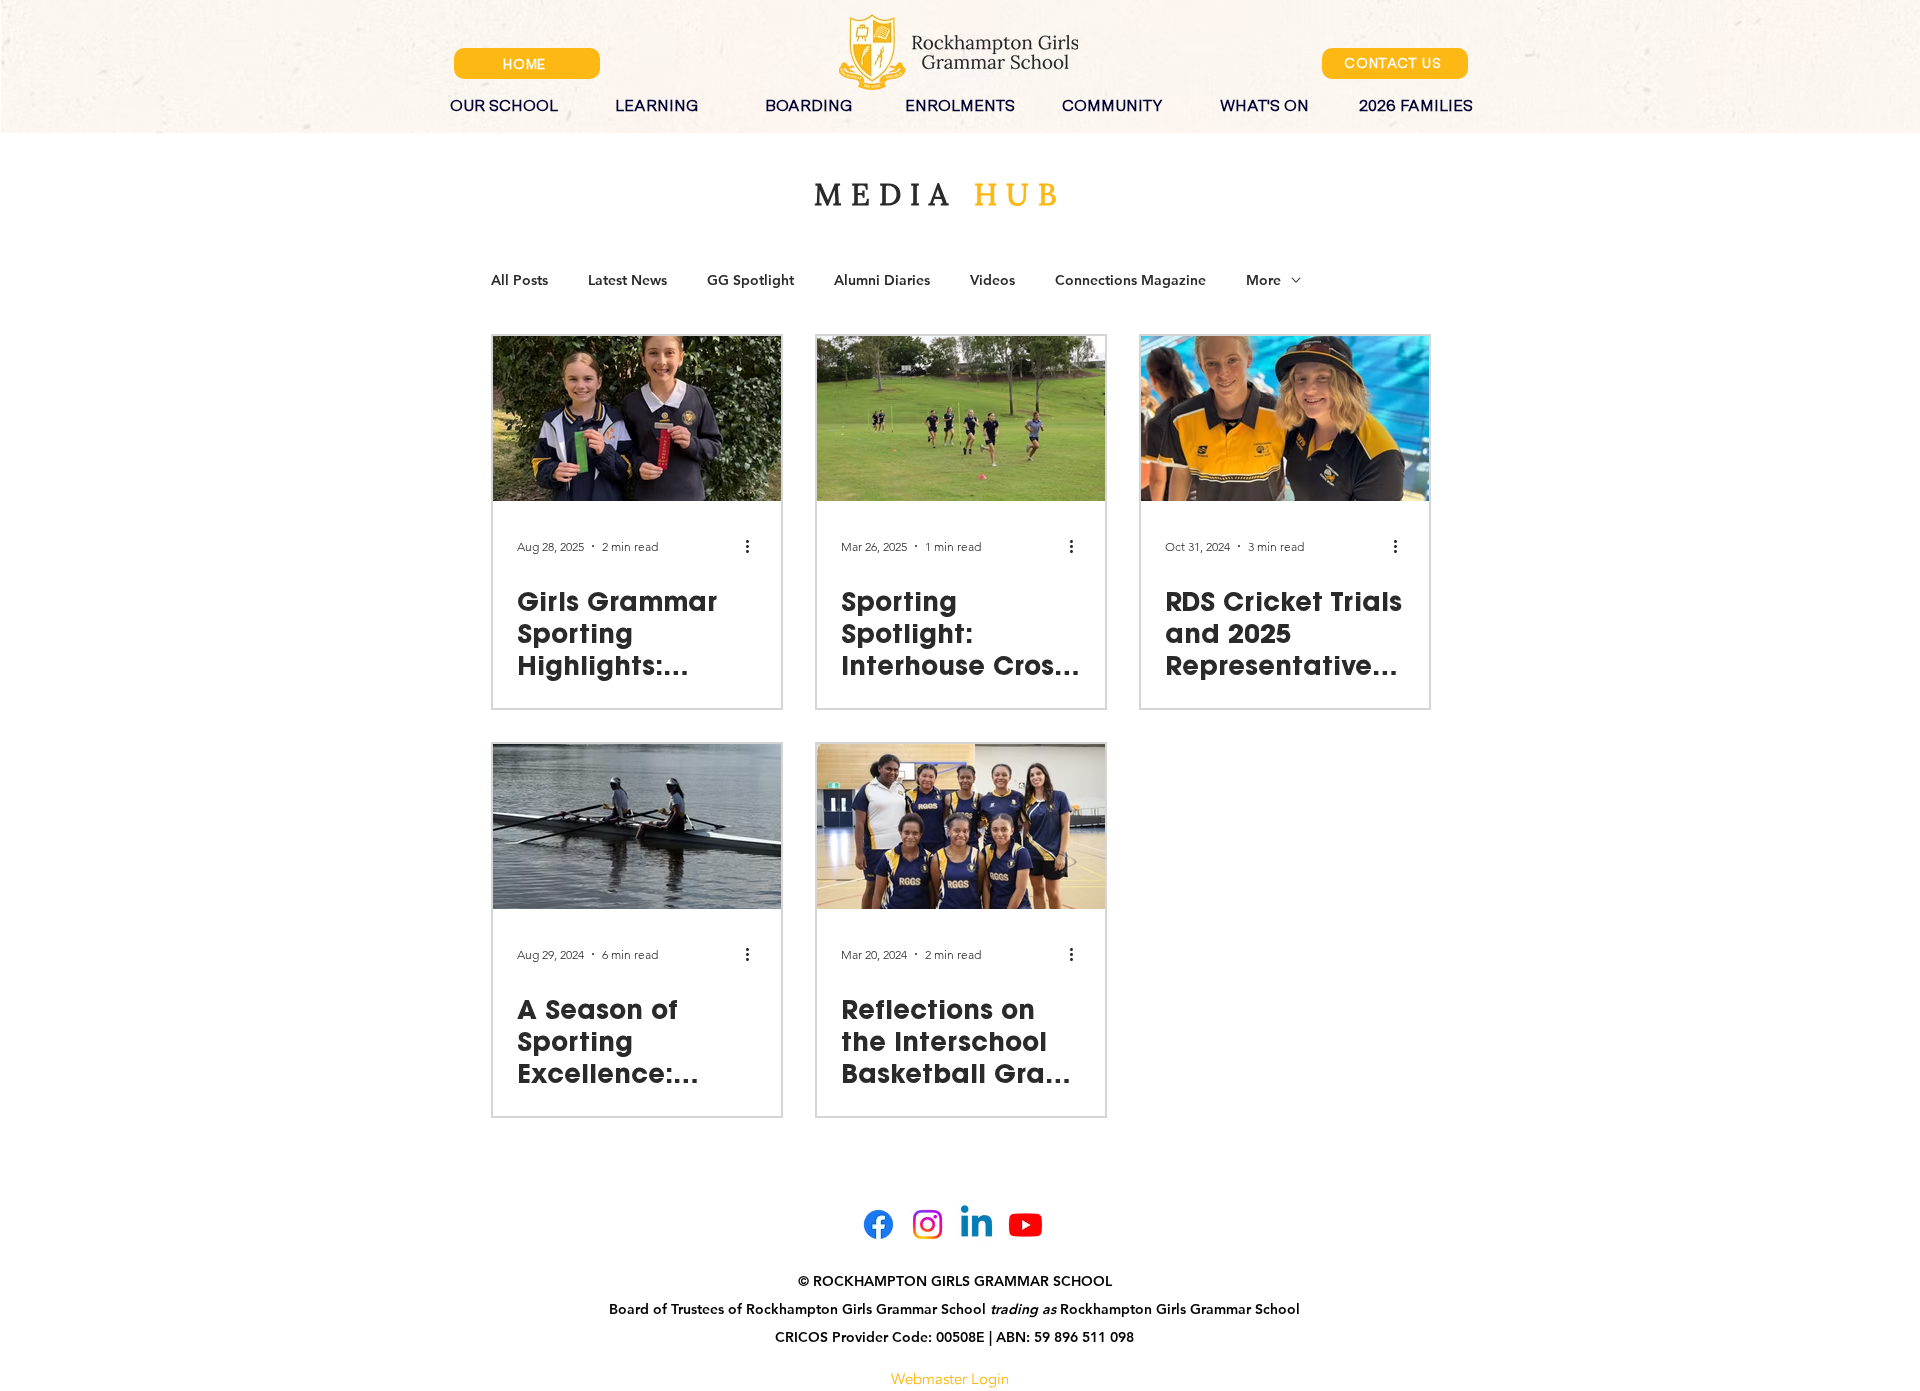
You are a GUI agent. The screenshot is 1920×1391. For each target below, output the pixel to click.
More (1263, 280)
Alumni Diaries (882, 280)
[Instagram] (927, 1224)
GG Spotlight (750, 280)
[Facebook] (878, 1224)
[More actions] (754, 546)
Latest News (627, 280)
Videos (992, 280)
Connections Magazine (1130, 280)
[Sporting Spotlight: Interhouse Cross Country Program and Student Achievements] (961, 418)
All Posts (519, 280)
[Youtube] (1025, 1224)
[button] (504, 97)
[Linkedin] (976, 1224)
